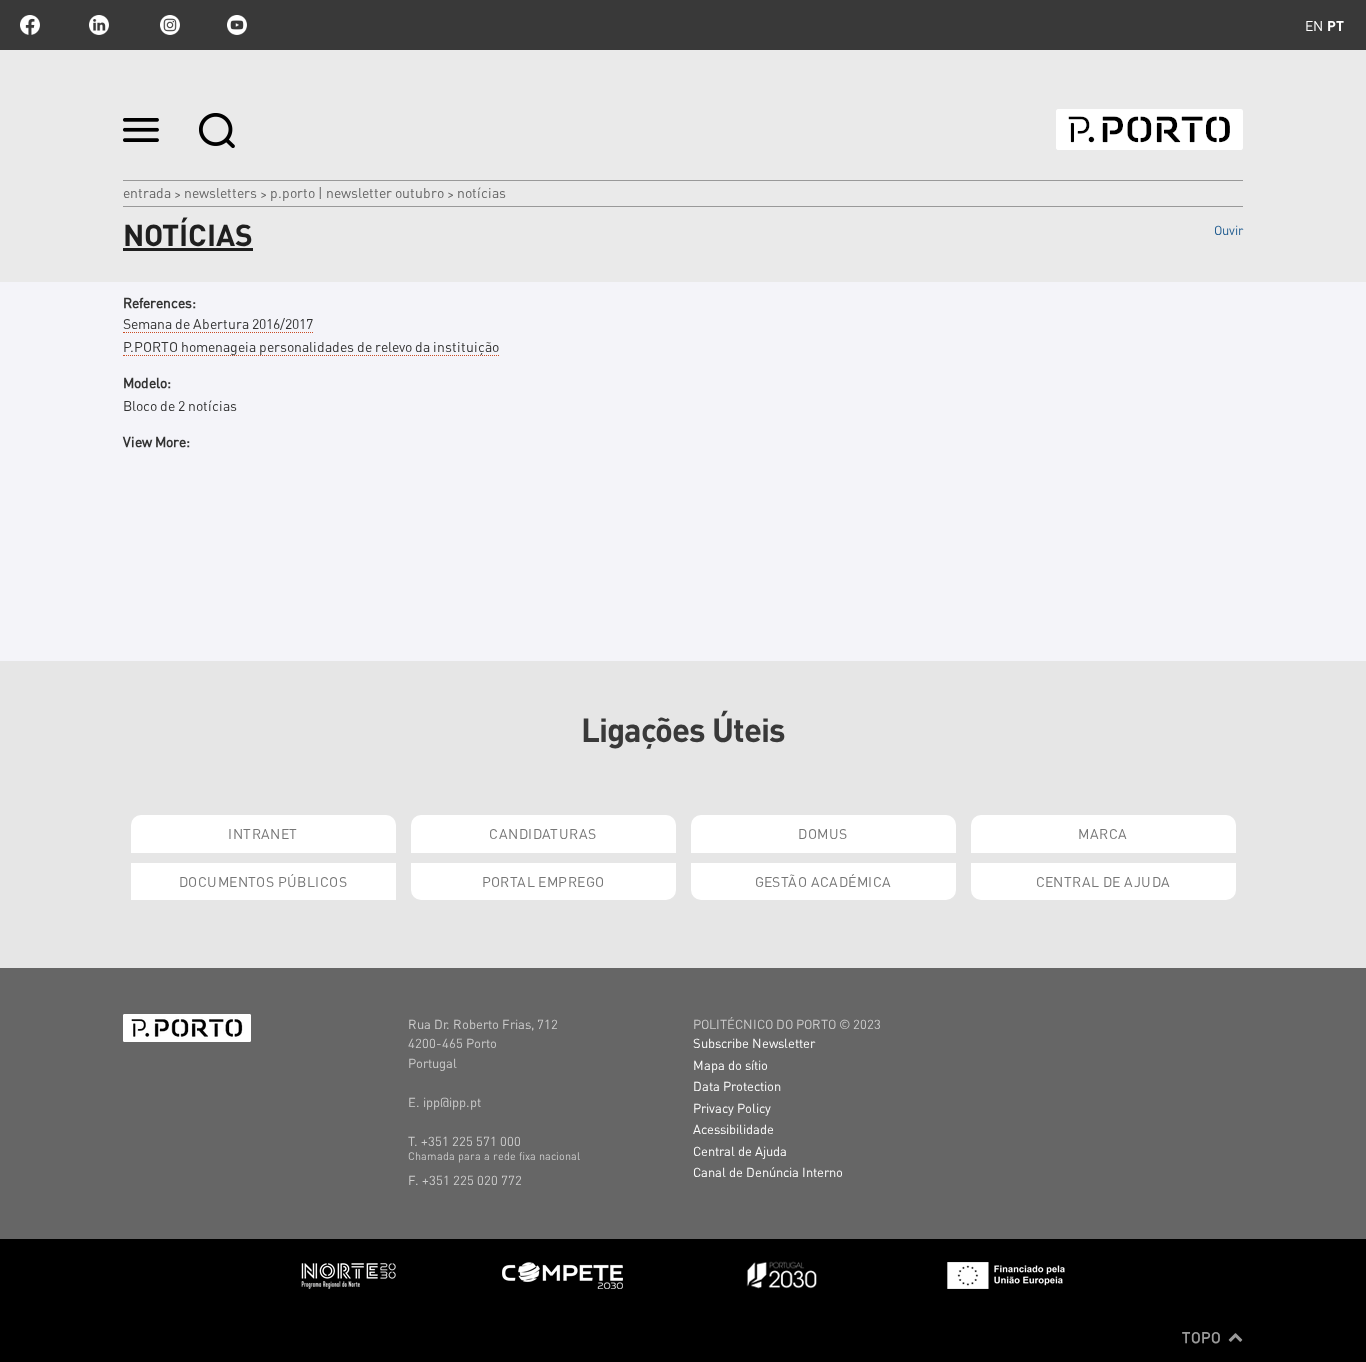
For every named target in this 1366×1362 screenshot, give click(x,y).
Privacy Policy (732, 1107)
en (1314, 25)
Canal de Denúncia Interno (768, 1171)
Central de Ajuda (1103, 881)
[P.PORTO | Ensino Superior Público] (1149, 129)
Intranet (262, 833)
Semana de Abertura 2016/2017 (218, 323)
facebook (30, 25)
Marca (1102, 833)
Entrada (147, 192)
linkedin (99, 25)
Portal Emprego (543, 881)
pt (1335, 25)
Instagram (168, 25)
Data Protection (737, 1085)
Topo (1203, 1337)
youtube (237, 25)
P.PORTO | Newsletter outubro (357, 192)
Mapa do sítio (730, 1064)
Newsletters (220, 192)
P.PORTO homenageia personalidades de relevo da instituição (311, 346)
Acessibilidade (733, 1128)
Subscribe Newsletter (754, 1042)
